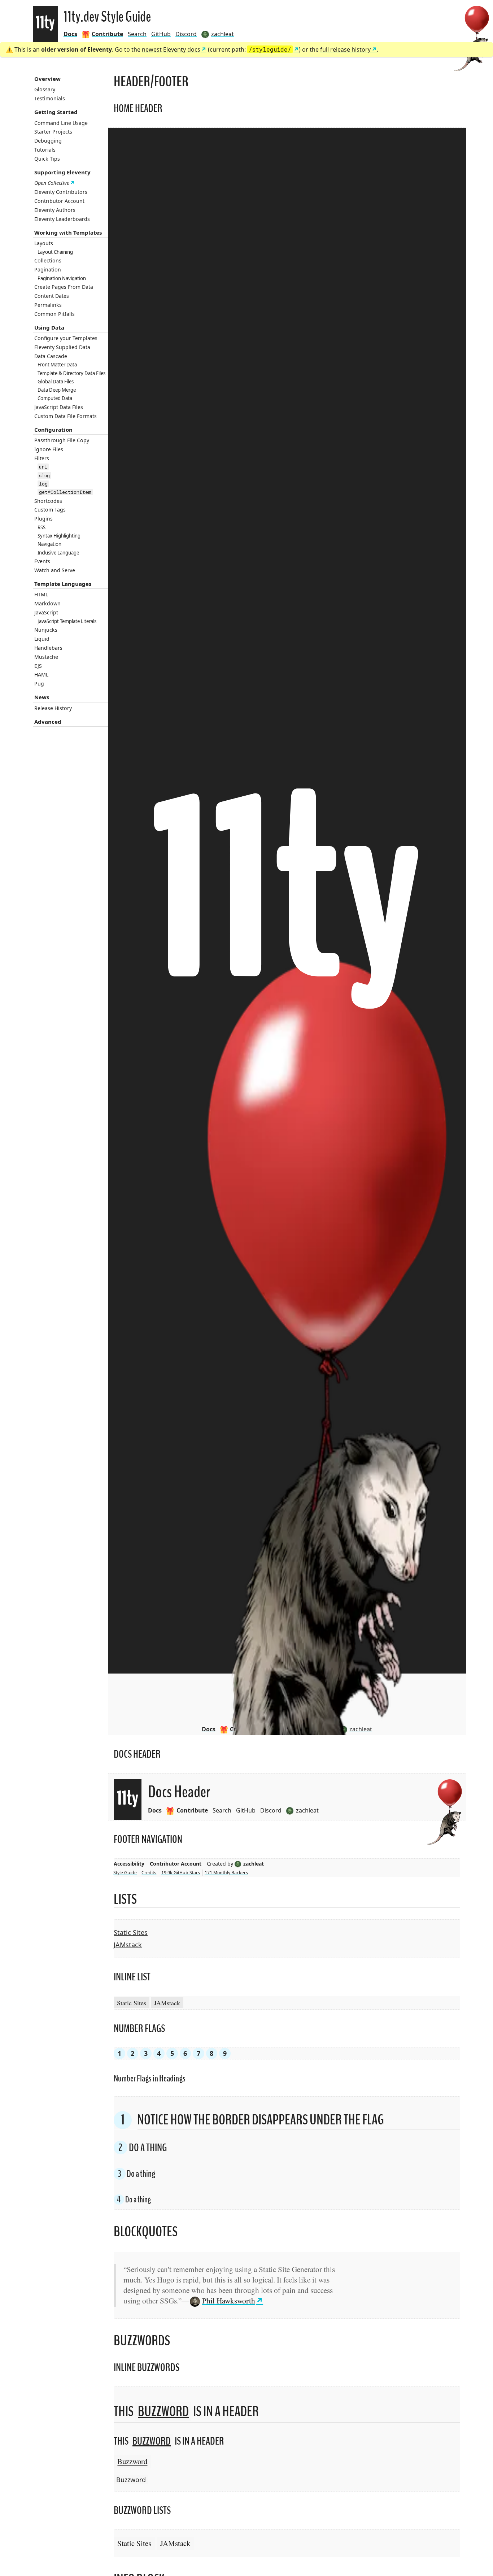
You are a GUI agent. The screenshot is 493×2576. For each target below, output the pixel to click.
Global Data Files (56, 382)
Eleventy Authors (55, 210)
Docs (70, 34)
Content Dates (52, 296)
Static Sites (131, 1932)
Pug (39, 684)
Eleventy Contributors (61, 192)
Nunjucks (46, 630)
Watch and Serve (55, 570)
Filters (42, 458)
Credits (149, 1873)
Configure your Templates (66, 338)
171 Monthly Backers (226, 1873)
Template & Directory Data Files (71, 373)
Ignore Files (49, 449)
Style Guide (125, 1873)
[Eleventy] (45, 24)
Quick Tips (47, 159)
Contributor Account (59, 201)
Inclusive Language (58, 553)
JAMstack (128, 1945)
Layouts (44, 243)
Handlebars (48, 648)
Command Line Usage (61, 123)
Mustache (46, 657)
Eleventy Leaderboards (62, 219)
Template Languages (63, 584)
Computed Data (55, 398)
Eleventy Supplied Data (62, 347)
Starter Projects (53, 132)
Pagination (48, 269)
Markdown (47, 603)
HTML (41, 594)
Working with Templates (68, 232)
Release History (53, 708)
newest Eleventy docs (171, 49)
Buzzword (163, 2412)
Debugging (48, 141)
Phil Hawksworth (229, 2300)
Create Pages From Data (64, 287)
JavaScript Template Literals (67, 621)
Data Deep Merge (57, 390)
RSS (42, 527)
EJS (38, 666)
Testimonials (50, 98)
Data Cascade (51, 356)
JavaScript (46, 612)
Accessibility (129, 1864)
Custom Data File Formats (66, 416)
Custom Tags (50, 510)
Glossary (45, 89)
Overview (47, 79)
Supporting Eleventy (62, 172)
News (42, 697)
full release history (345, 49)
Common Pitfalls (54, 314)
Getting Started (56, 112)
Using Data (49, 327)
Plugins (43, 519)
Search (137, 34)
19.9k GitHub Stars (181, 1873)
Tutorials (45, 150)
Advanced (48, 722)
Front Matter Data (57, 365)
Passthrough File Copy (62, 440)
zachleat (254, 1864)
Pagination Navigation (62, 278)
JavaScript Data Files (59, 407)
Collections (48, 260)
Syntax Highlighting (59, 536)
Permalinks (48, 305)
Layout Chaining (55, 252)
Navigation (49, 544)
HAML (41, 675)
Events (42, 561)
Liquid (42, 639)
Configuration (53, 430)
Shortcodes (48, 501)
